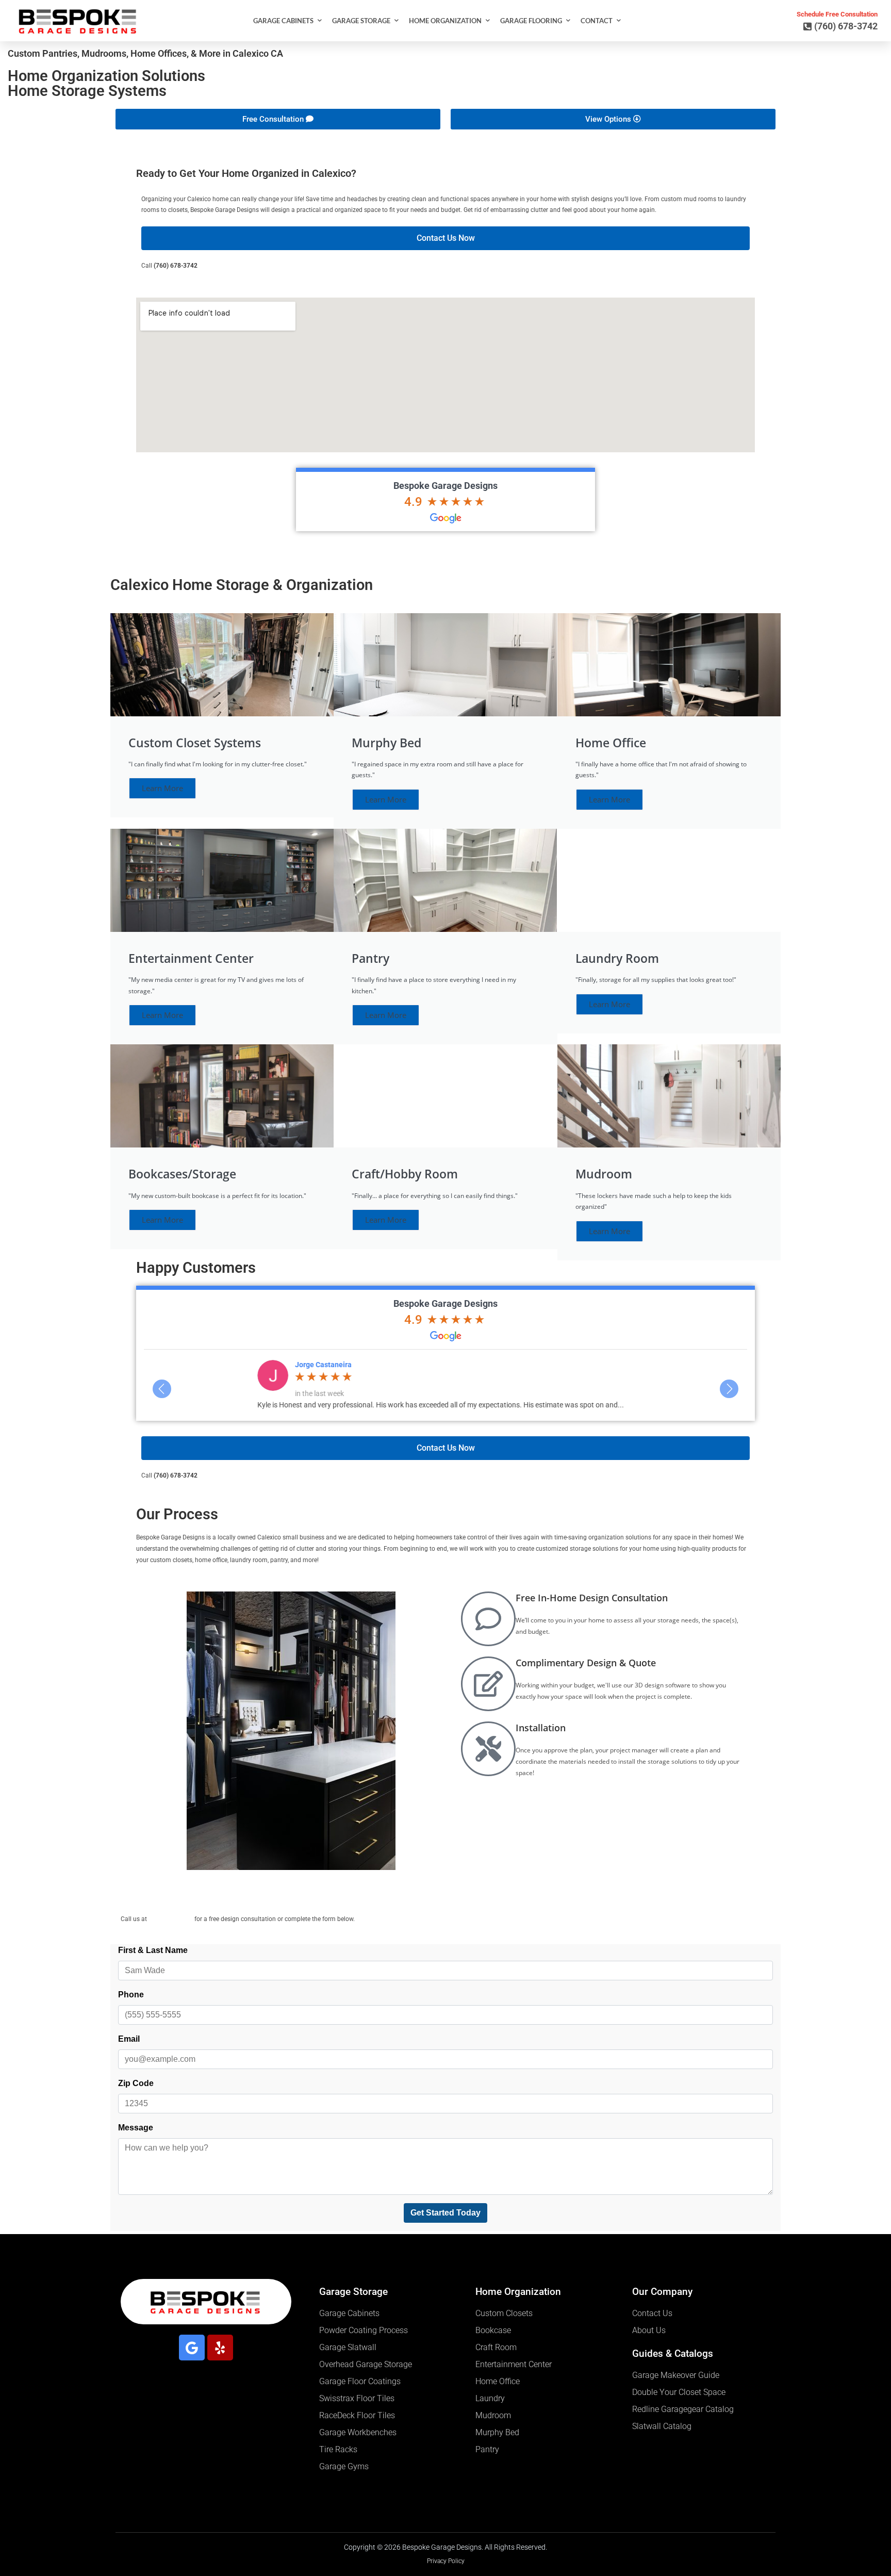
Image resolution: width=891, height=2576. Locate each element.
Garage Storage (361, 21)
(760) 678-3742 (176, 266)
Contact (597, 21)
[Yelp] (220, 2348)
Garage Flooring (531, 21)
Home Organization (445, 21)
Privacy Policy (446, 2561)
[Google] (192, 2348)
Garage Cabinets (283, 21)
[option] (445, 1384)
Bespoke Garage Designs (445, 486)
